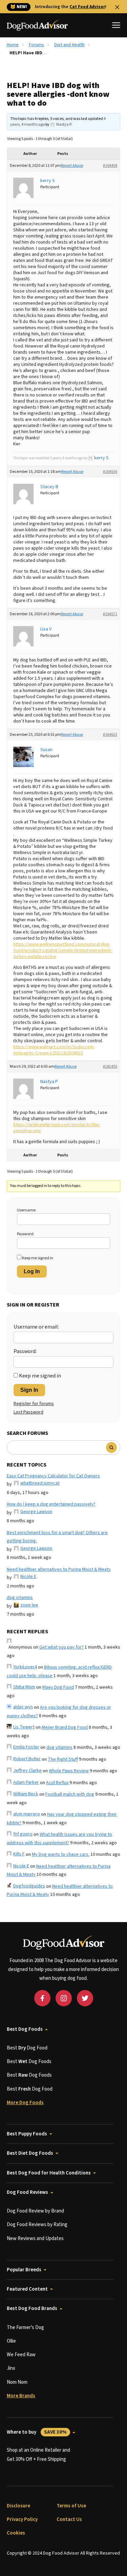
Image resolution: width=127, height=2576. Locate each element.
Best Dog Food (27, 2048)
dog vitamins (20, 1598)
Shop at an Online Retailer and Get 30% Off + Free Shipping (38, 2455)
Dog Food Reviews (27, 2192)
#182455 (110, 1067)
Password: (26, 1234)
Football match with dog (70, 1794)
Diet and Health (69, 45)
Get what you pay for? (61, 1647)
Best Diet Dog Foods (30, 2153)
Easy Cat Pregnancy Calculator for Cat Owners (53, 1476)
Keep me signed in (38, 1258)
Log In (32, 1271)
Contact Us (69, 2519)
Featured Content (27, 2289)
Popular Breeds (24, 2270)
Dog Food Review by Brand (35, 2211)
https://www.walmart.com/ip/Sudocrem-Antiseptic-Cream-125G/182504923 (54, 1050)
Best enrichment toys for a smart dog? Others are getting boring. (57, 1537)
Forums (36, 45)
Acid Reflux (57, 1783)
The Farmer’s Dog (25, 2328)
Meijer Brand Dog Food (65, 1727)
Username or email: (36, 1327)
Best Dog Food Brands (32, 2308)
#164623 (110, 735)
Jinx (11, 2368)
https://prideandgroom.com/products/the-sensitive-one (57, 1128)
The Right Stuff (63, 1759)
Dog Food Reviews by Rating (37, 2225)
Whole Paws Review (69, 1771)
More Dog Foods (25, 2103)
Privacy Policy (22, 2519)
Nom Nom (17, 2382)
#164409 (110, 166)
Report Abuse (72, 166)
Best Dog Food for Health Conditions (49, 2173)
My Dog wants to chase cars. (61, 1854)
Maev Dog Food (58, 1687)
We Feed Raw (21, 2355)
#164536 (110, 472)
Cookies (16, 2533)
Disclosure (18, 2506)
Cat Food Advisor (87, 7)
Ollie (11, 2341)
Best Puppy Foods (27, 2134)
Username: (27, 1210)
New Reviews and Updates (35, 2239)
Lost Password (28, 1412)
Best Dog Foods (25, 2029)
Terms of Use (71, 2506)
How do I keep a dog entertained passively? (51, 1504)
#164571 (110, 614)
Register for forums (34, 1404)
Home (13, 45)
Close (117, 7)
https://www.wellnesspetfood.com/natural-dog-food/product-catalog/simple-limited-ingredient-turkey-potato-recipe (63, 951)
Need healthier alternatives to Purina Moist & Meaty (59, 1569)
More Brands (21, 2396)
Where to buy (37, 2432)
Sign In (29, 1390)
